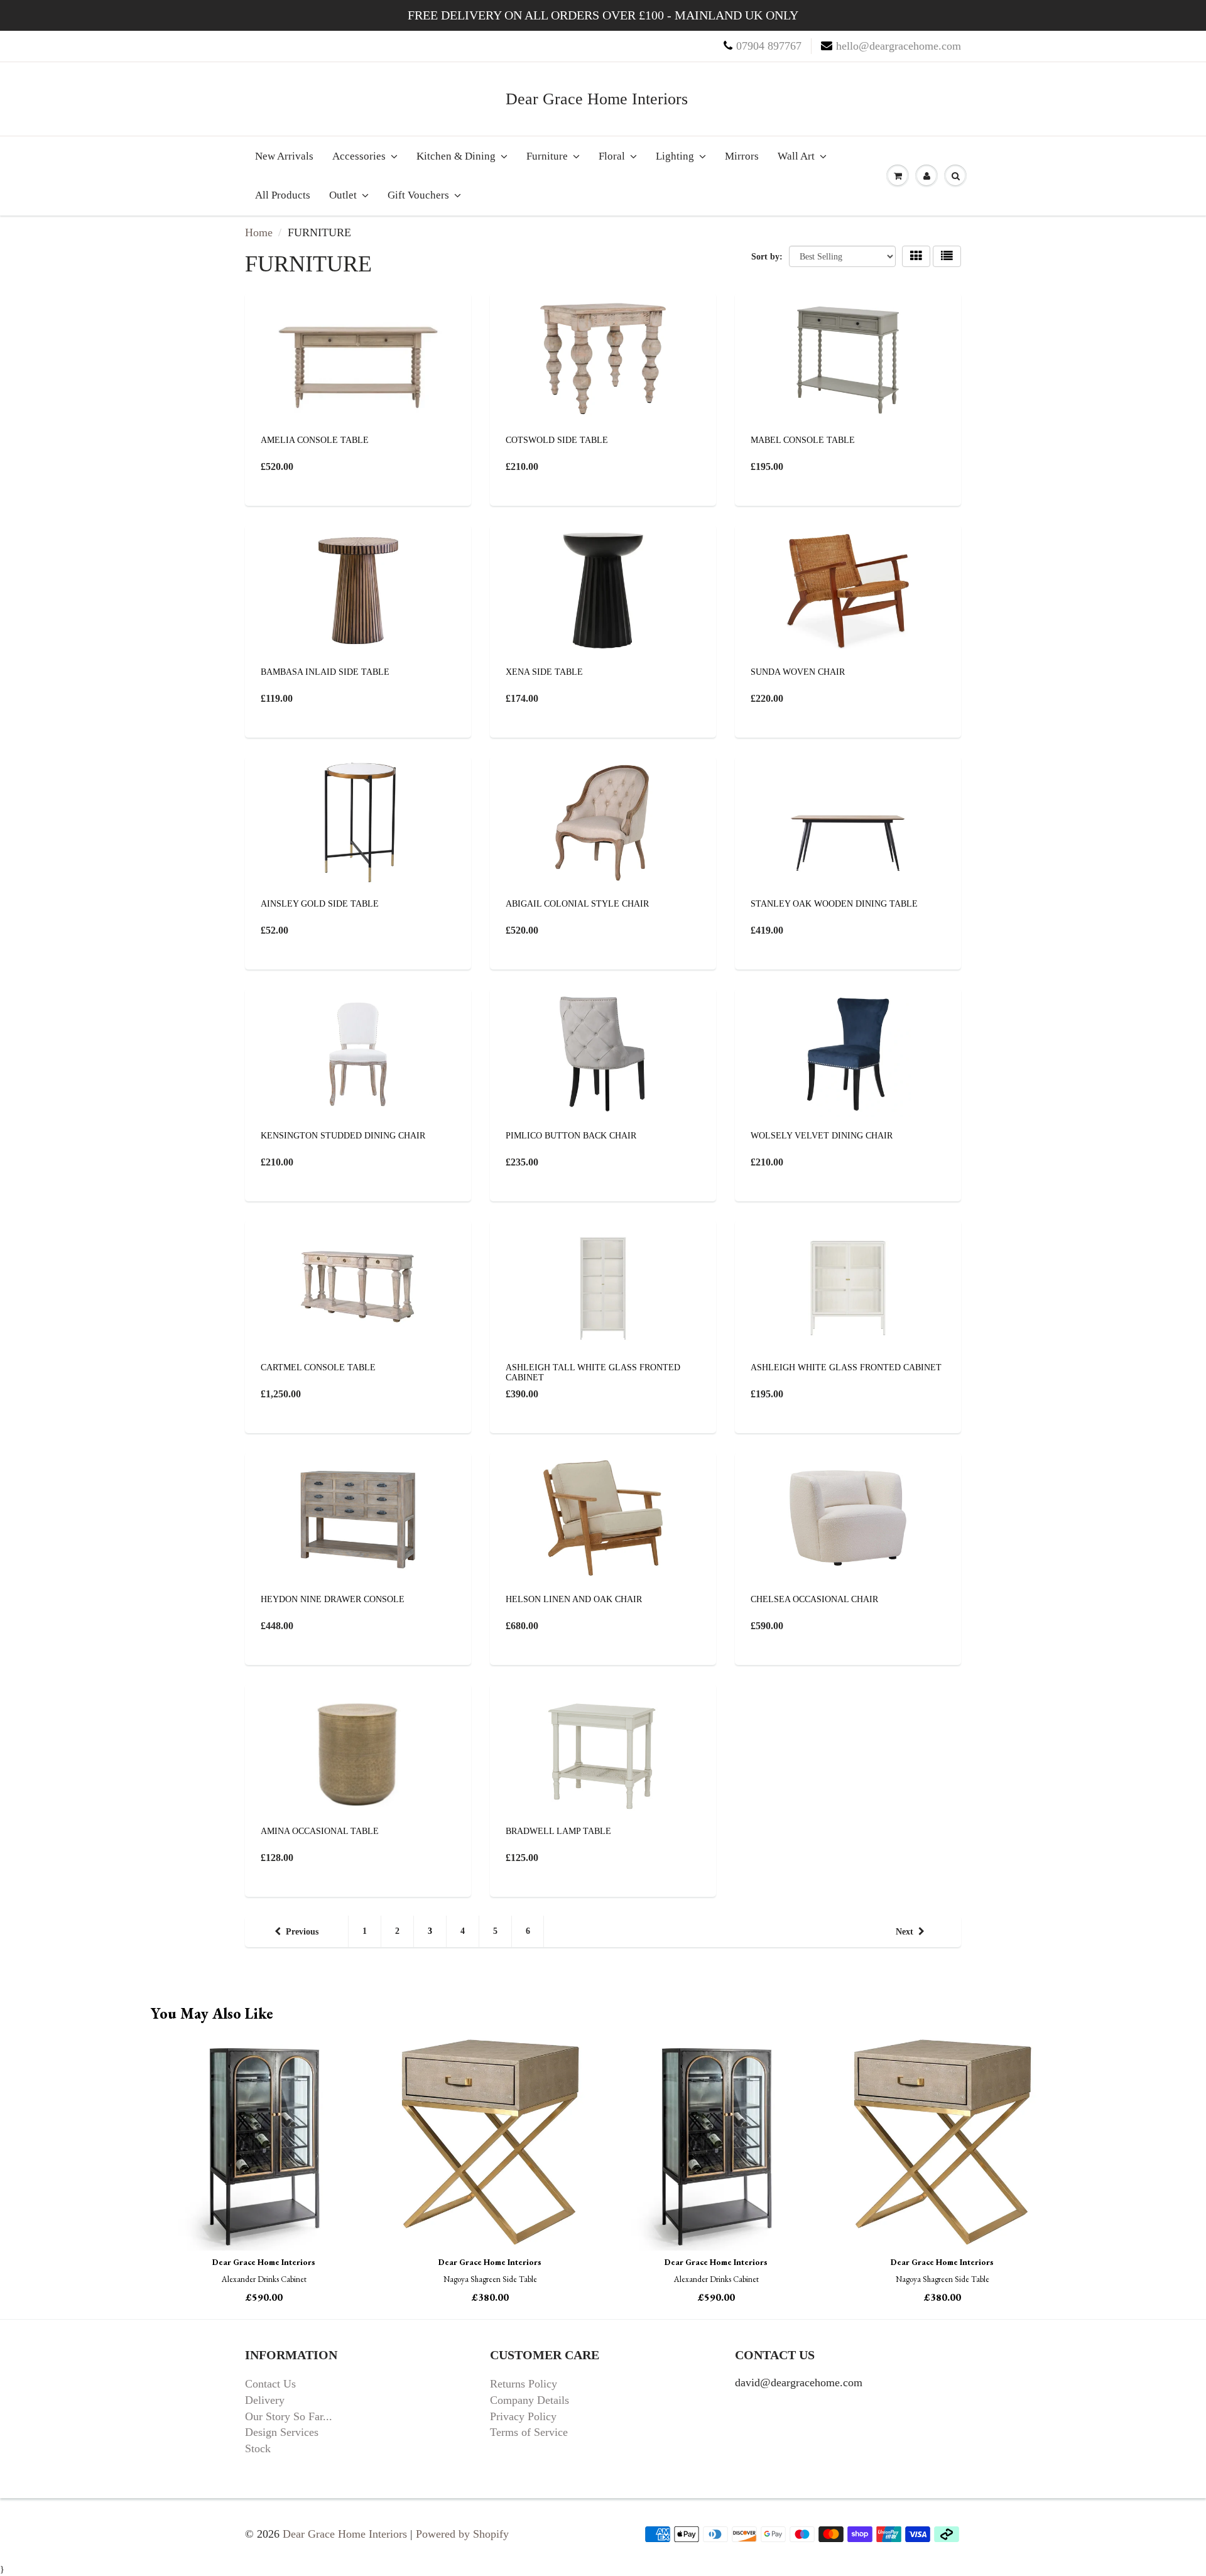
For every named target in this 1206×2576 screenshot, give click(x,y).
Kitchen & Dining (456, 156)
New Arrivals (284, 156)
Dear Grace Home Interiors (597, 99)
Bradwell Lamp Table (558, 1831)
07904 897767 (769, 46)
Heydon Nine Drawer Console (333, 1599)
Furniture (547, 156)
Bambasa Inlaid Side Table (325, 672)
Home (259, 232)
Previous (302, 1932)
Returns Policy (524, 2384)
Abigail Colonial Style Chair (577, 904)
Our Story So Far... (289, 2416)
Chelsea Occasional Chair (814, 1599)
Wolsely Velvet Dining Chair (822, 1136)
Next (905, 1932)
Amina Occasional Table (320, 1831)
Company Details (530, 2400)
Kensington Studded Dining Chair (343, 1136)
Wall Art (796, 156)
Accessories (359, 156)
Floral (612, 156)
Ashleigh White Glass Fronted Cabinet (846, 1367)
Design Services (282, 2432)
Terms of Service (529, 2432)
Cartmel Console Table (318, 1367)
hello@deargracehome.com (899, 46)
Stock (258, 2448)
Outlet (343, 195)
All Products (283, 195)
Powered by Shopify (462, 2534)
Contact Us (270, 2384)
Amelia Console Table (315, 440)
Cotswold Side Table (557, 440)
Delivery (265, 2400)
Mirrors (742, 156)
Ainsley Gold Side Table (320, 904)
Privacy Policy (523, 2416)
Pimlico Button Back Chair (571, 1136)
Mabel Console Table (803, 440)
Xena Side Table (544, 672)
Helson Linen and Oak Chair (574, 1599)
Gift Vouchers (418, 195)
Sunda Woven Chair (798, 672)
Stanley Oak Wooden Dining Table (834, 904)
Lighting (675, 156)
